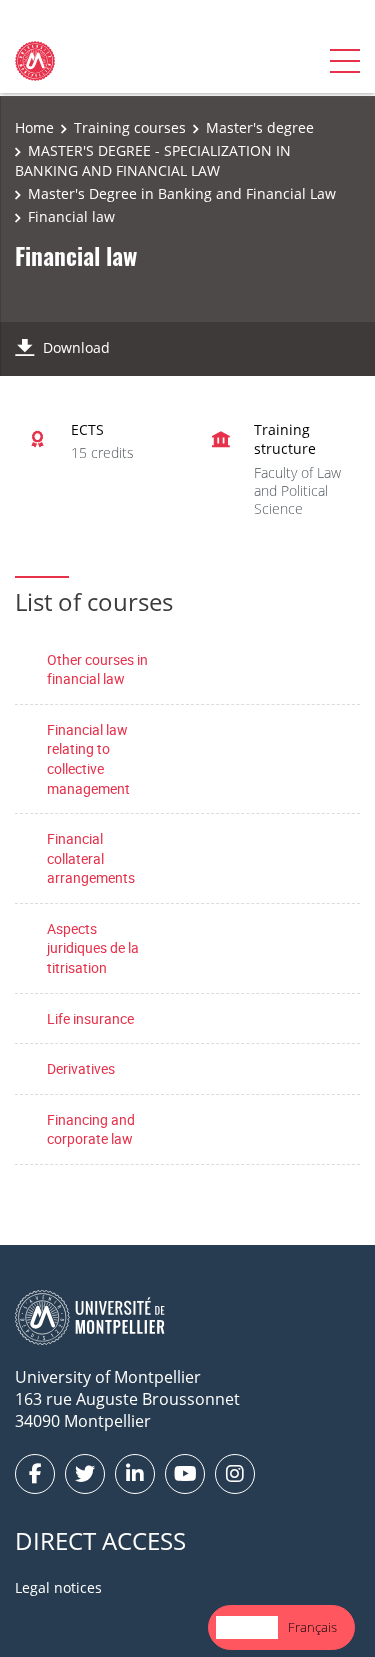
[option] (312, 1627)
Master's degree (260, 127)
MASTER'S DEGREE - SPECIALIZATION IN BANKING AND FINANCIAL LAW (153, 160)
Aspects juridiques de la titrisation (93, 948)
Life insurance (90, 1018)
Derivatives (81, 1068)
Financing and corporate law (91, 1129)
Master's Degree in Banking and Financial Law (182, 193)
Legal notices (58, 1587)
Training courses (130, 127)
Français (312, 1627)
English (247, 1627)
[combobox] (247, 1627)
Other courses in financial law (97, 669)
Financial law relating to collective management (88, 759)
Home (34, 127)
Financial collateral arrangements (91, 858)
